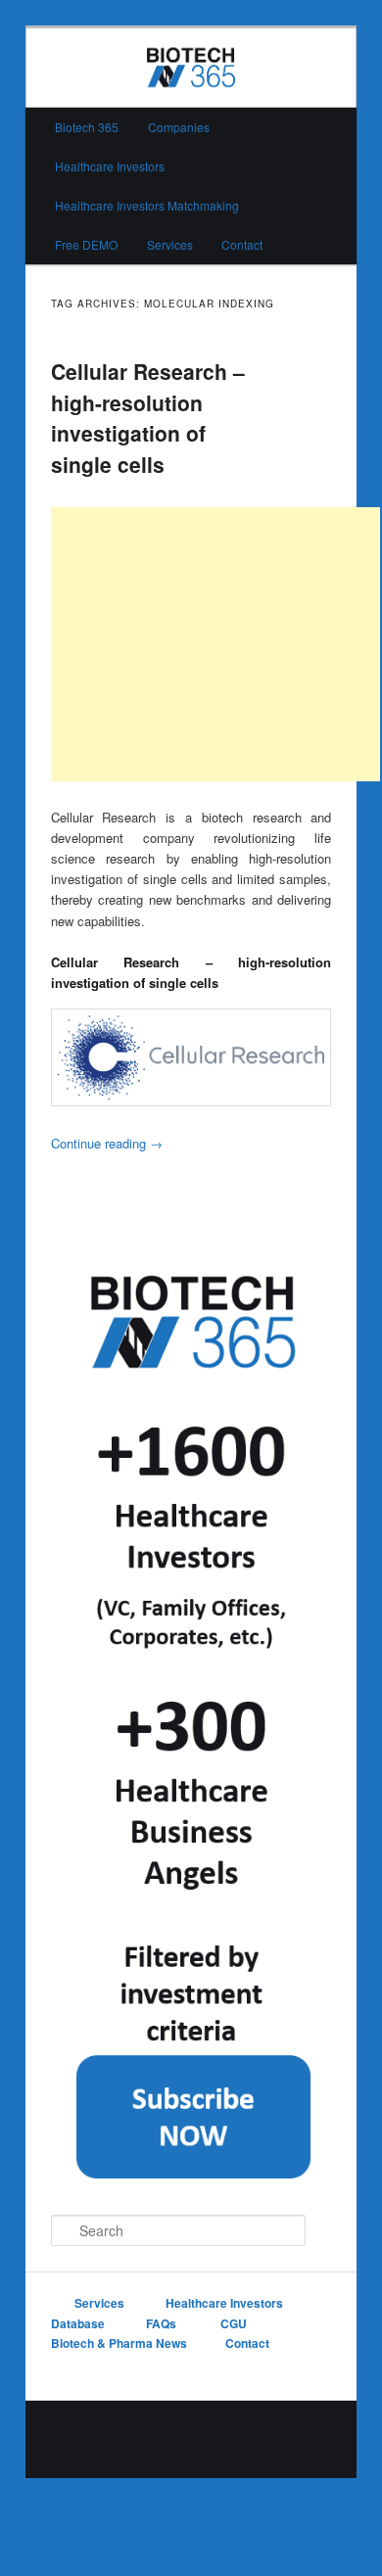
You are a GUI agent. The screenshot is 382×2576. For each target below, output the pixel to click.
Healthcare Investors (110, 166)
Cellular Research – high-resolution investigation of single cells (148, 418)
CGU (235, 2323)
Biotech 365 (87, 127)
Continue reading (107, 1143)
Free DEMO (86, 244)
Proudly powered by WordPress (191, 2440)
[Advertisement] (215, 644)
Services (170, 244)
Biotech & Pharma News (119, 2343)
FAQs (163, 2323)
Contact (242, 244)
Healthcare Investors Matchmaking (147, 205)
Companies (179, 127)
